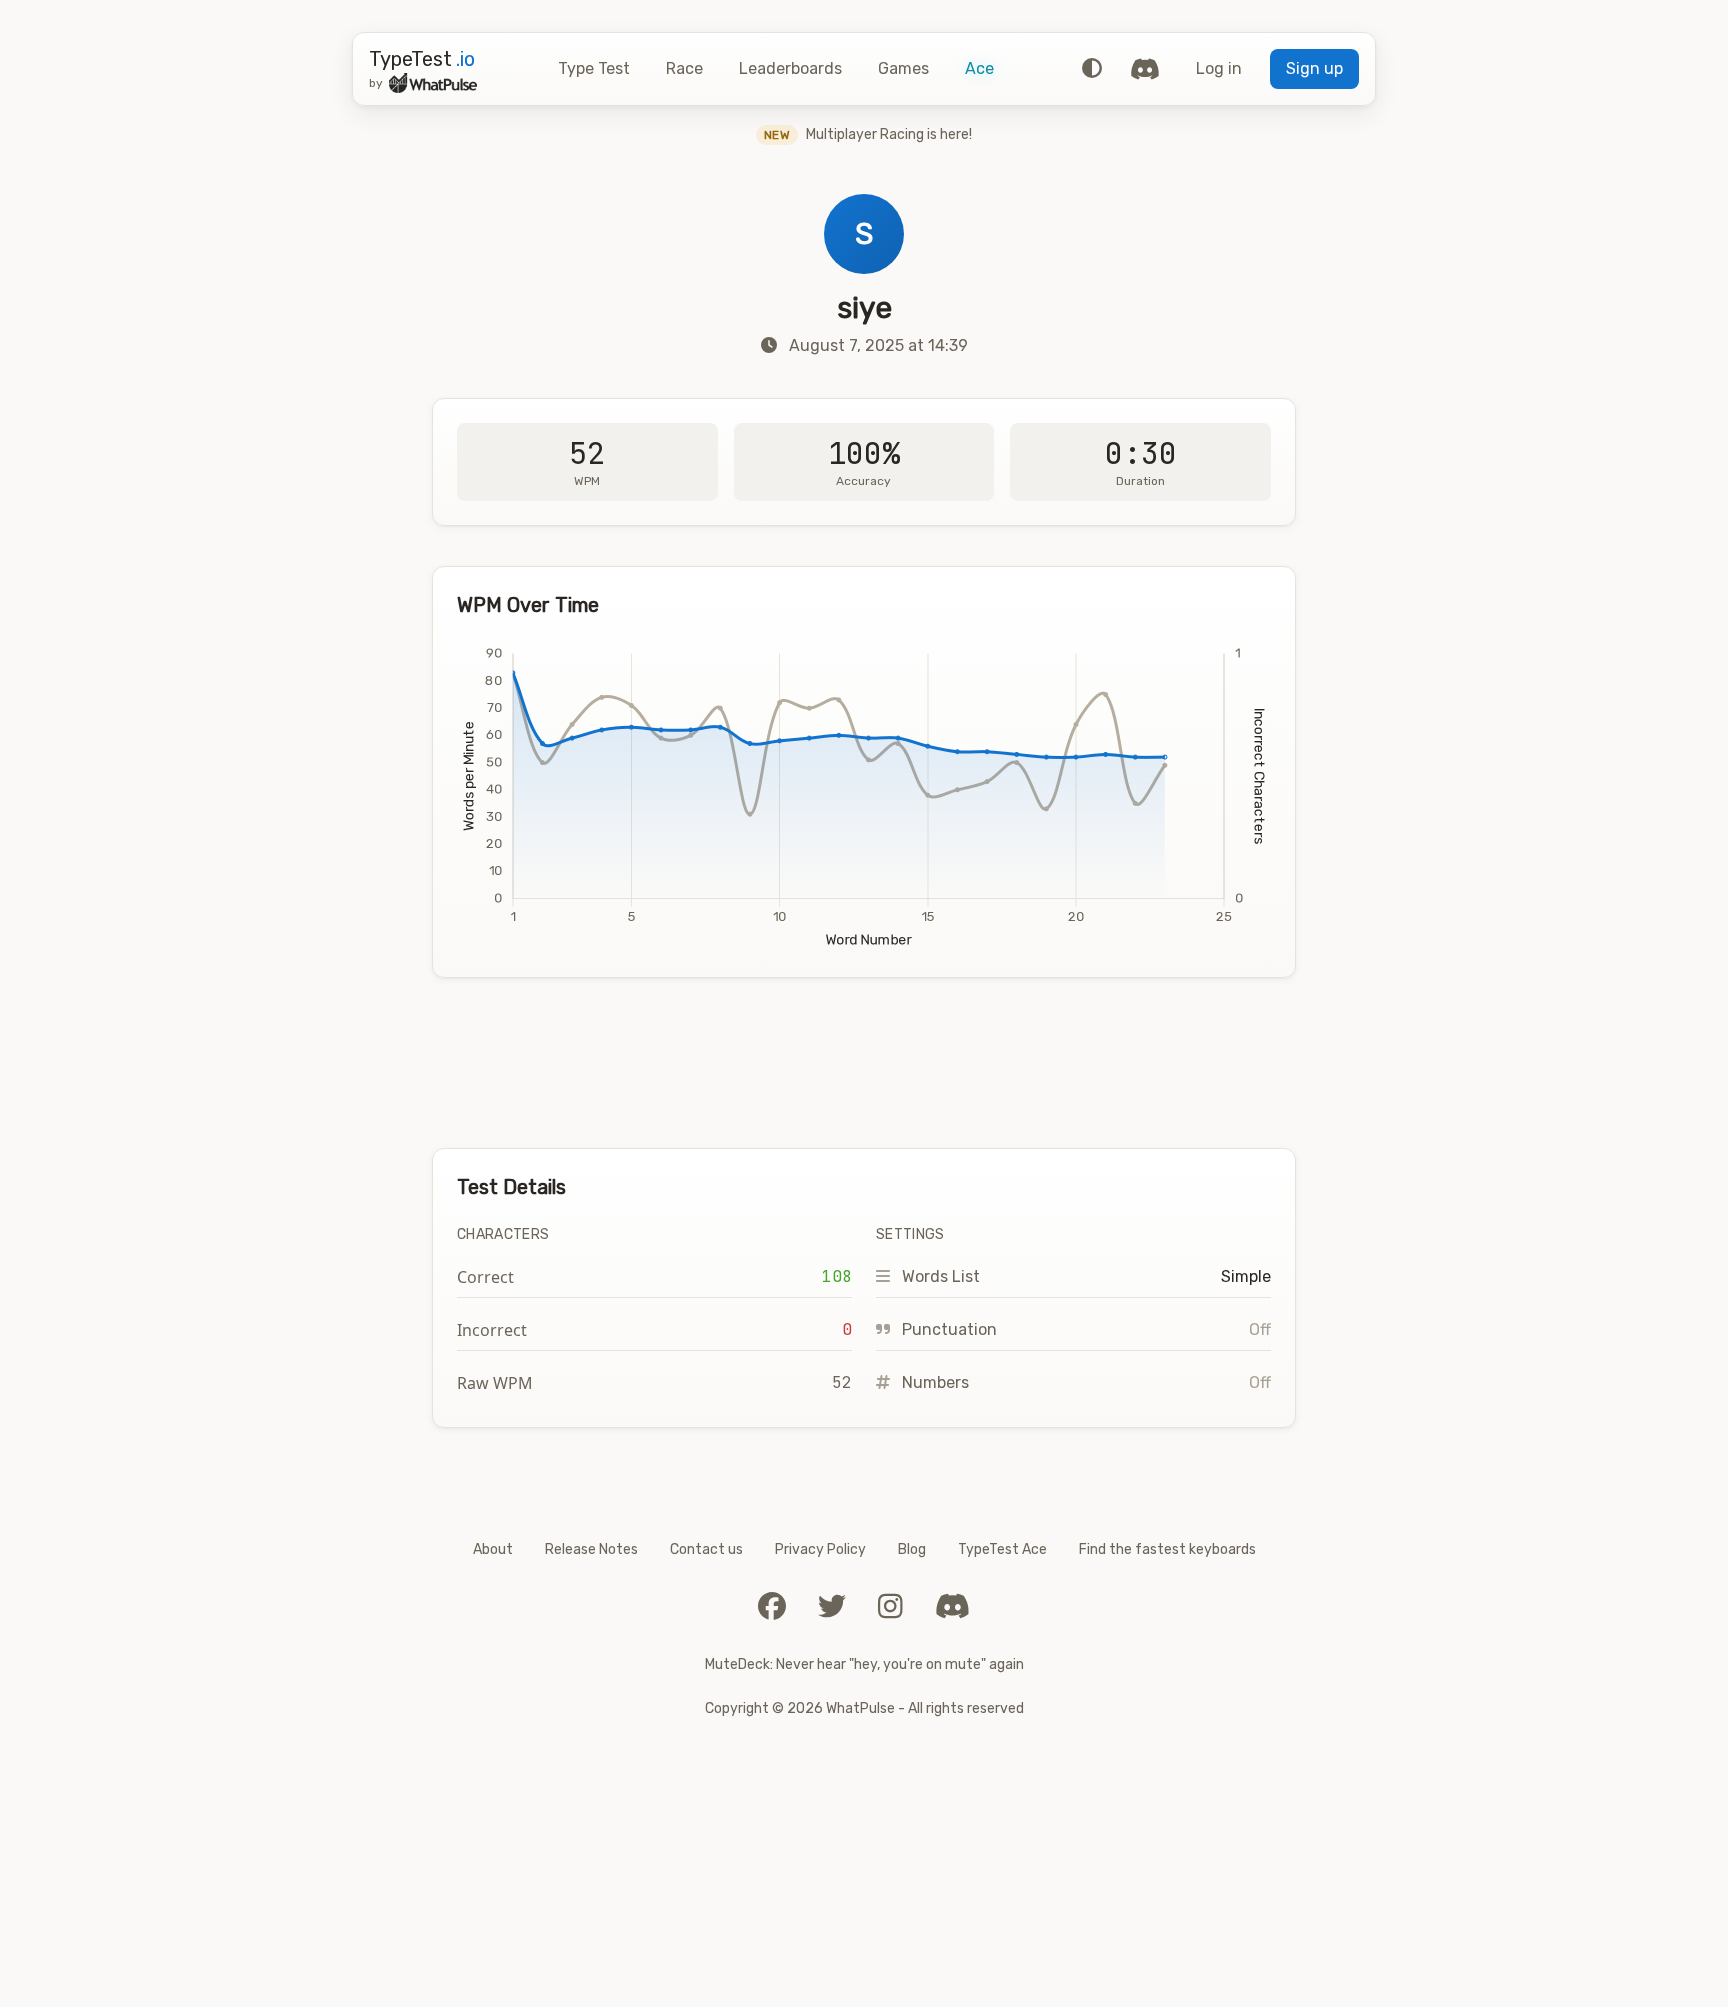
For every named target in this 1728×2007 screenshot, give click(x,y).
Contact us (706, 1549)
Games (903, 68)
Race (684, 68)
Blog (912, 1549)
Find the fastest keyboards (1167, 1549)
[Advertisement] (864, 1063)
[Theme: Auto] (1092, 69)
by (376, 83)
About (493, 1549)
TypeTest (422, 59)
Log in (1219, 68)
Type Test (594, 68)
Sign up (1314, 68)
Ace (979, 68)
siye (864, 308)
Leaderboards (790, 68)
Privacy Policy (820, 1549)
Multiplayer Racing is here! (868, 134)
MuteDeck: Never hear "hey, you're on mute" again (864, 1664)
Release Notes (591, 1549)
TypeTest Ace (1002, 1549)
